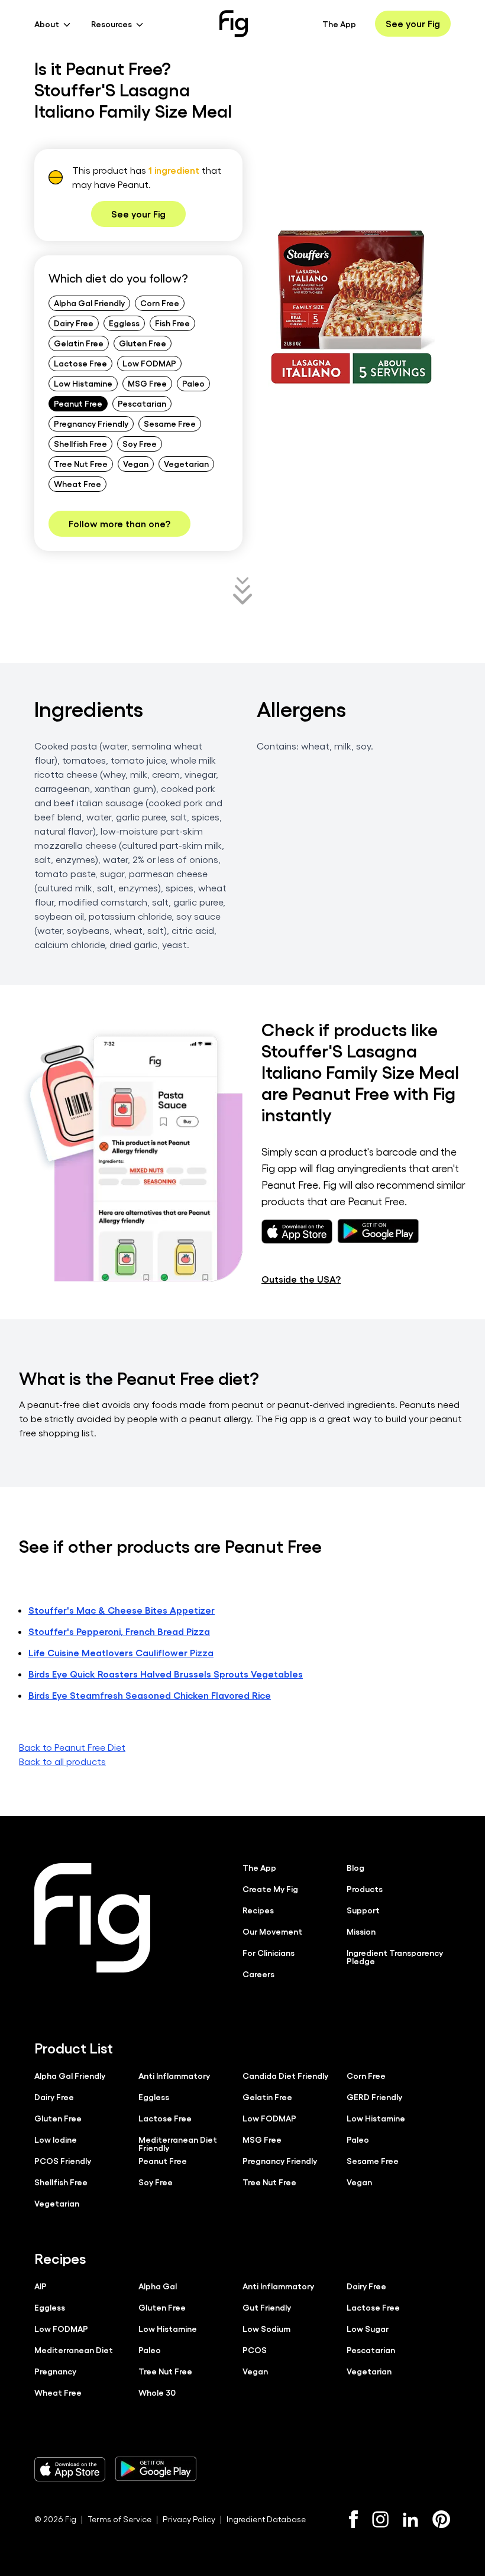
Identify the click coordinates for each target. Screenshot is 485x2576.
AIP (41, 2286)
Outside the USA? (301, 1279)
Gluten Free (143, 343)
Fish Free (172, 323)
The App (339, 24)
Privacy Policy (189, 2519)
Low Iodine (56, 2139)
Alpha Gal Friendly (89, 303)
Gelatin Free (79, 343)
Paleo (193, 383)
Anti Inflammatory (174, 2075)
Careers (258, 1974)
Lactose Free (80, 363)
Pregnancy (55, 2371)
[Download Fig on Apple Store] (70, 2469)
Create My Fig (270, 1889)
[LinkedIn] (410, 2520)
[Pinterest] (442, 2519)
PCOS (255, 2350)
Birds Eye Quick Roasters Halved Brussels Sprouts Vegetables (166, 1674)
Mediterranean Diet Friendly (178, 2143)
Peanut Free (78, 403)
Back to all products (62, 1761)
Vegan (136, 463)
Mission (361, 1931)
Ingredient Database (266, 2519)
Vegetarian (186, 463)
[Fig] (234, 24)
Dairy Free (74, 323)
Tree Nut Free (81, 463)
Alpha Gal (158, 2286)
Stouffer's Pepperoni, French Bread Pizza (119, 1631)
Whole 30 (157, 2392)
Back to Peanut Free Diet (72, 1747)
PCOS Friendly (63, 2160)
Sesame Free (170, 423)
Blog (355, 1867)
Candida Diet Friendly (285, 2075)
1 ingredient (174, 170)
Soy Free (140, 443)
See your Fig (413, 23)
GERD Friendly (374, 2097)
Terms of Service (119, 2519)
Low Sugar (368, 2328)
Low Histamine (83, 383)
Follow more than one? (119, 523)
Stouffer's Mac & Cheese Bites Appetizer (122, 1610)
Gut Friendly (267, 2307)
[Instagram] (380, 2519)
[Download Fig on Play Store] (156, 2469)
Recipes (258, 1910)
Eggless (124, 323)
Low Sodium (266, 2328)
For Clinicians (269, 1952)
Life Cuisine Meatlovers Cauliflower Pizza (121, 1652)
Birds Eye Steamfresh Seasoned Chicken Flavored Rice (150, 1695)
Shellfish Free (80, 443)
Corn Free (160, 303)
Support (363, 1910)
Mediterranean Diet (74, 2350)
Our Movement (272, 1931)
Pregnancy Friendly (91, 423)
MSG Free (147, 383)
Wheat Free (77, 484)
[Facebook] (353, 2519)
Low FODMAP (149, 363)
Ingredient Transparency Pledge (395, 1957)
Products (365, 1889)
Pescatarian (142, 403)
